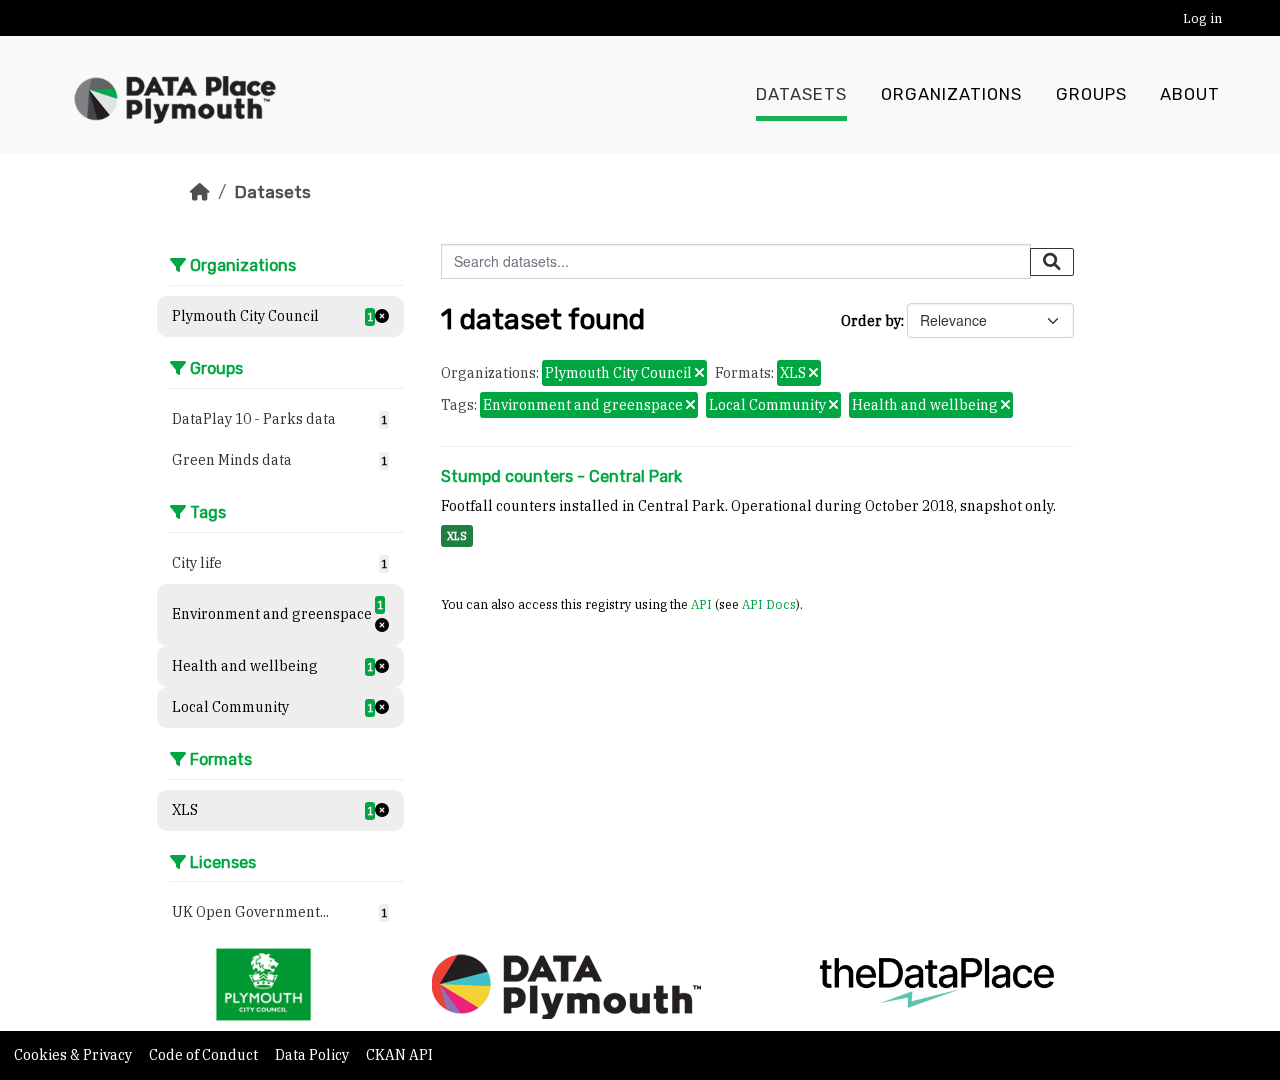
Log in (1202, 18)
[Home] (200, 192)
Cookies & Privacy (74, 1055)
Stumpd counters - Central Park (561, 476)
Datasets (801, 94)
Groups (1091, 94)
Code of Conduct (205, 1055)
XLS (457, 536)
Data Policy (313, 1055)
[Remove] (699, 374)
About (1190, 94)
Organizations (951, 94)
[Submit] (1052, 262)
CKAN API (399, 1055)
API (701, 604)
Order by (871, 321)
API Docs (769, 604)
